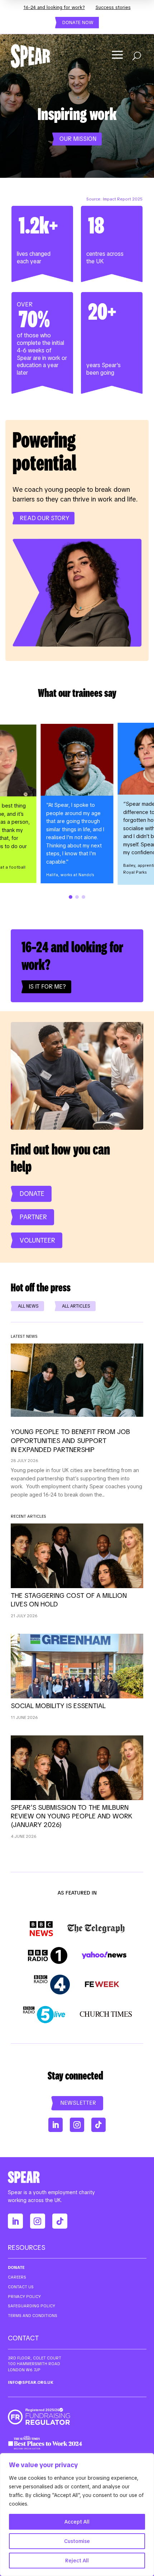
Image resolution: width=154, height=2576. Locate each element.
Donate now (78, 22)
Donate (32, 1194)
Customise (77, 2541)
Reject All (77, 2561)
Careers (17, 2277)
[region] (77, 2515)
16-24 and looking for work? (54, 7)
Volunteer (37, 1240)
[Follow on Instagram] (77, 2125)
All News (28, 1306)
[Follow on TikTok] (98, 2125)
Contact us (21, 2287)
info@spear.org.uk (31, 2382)
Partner (33, 1217)
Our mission (78, 139)
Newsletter (78, 2103)
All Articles (76, 1306)
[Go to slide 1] (71, 897)
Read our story (44, 518)
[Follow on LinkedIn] (56, 2125)
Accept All (77, 2522)
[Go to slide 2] (77, 897)
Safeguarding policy (32, 2306)
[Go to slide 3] (83, 897)
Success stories (113, 7)
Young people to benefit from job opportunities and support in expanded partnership (70, 1441)
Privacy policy (24, 2297)
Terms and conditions (33, 2316)
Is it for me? (47, 987)
